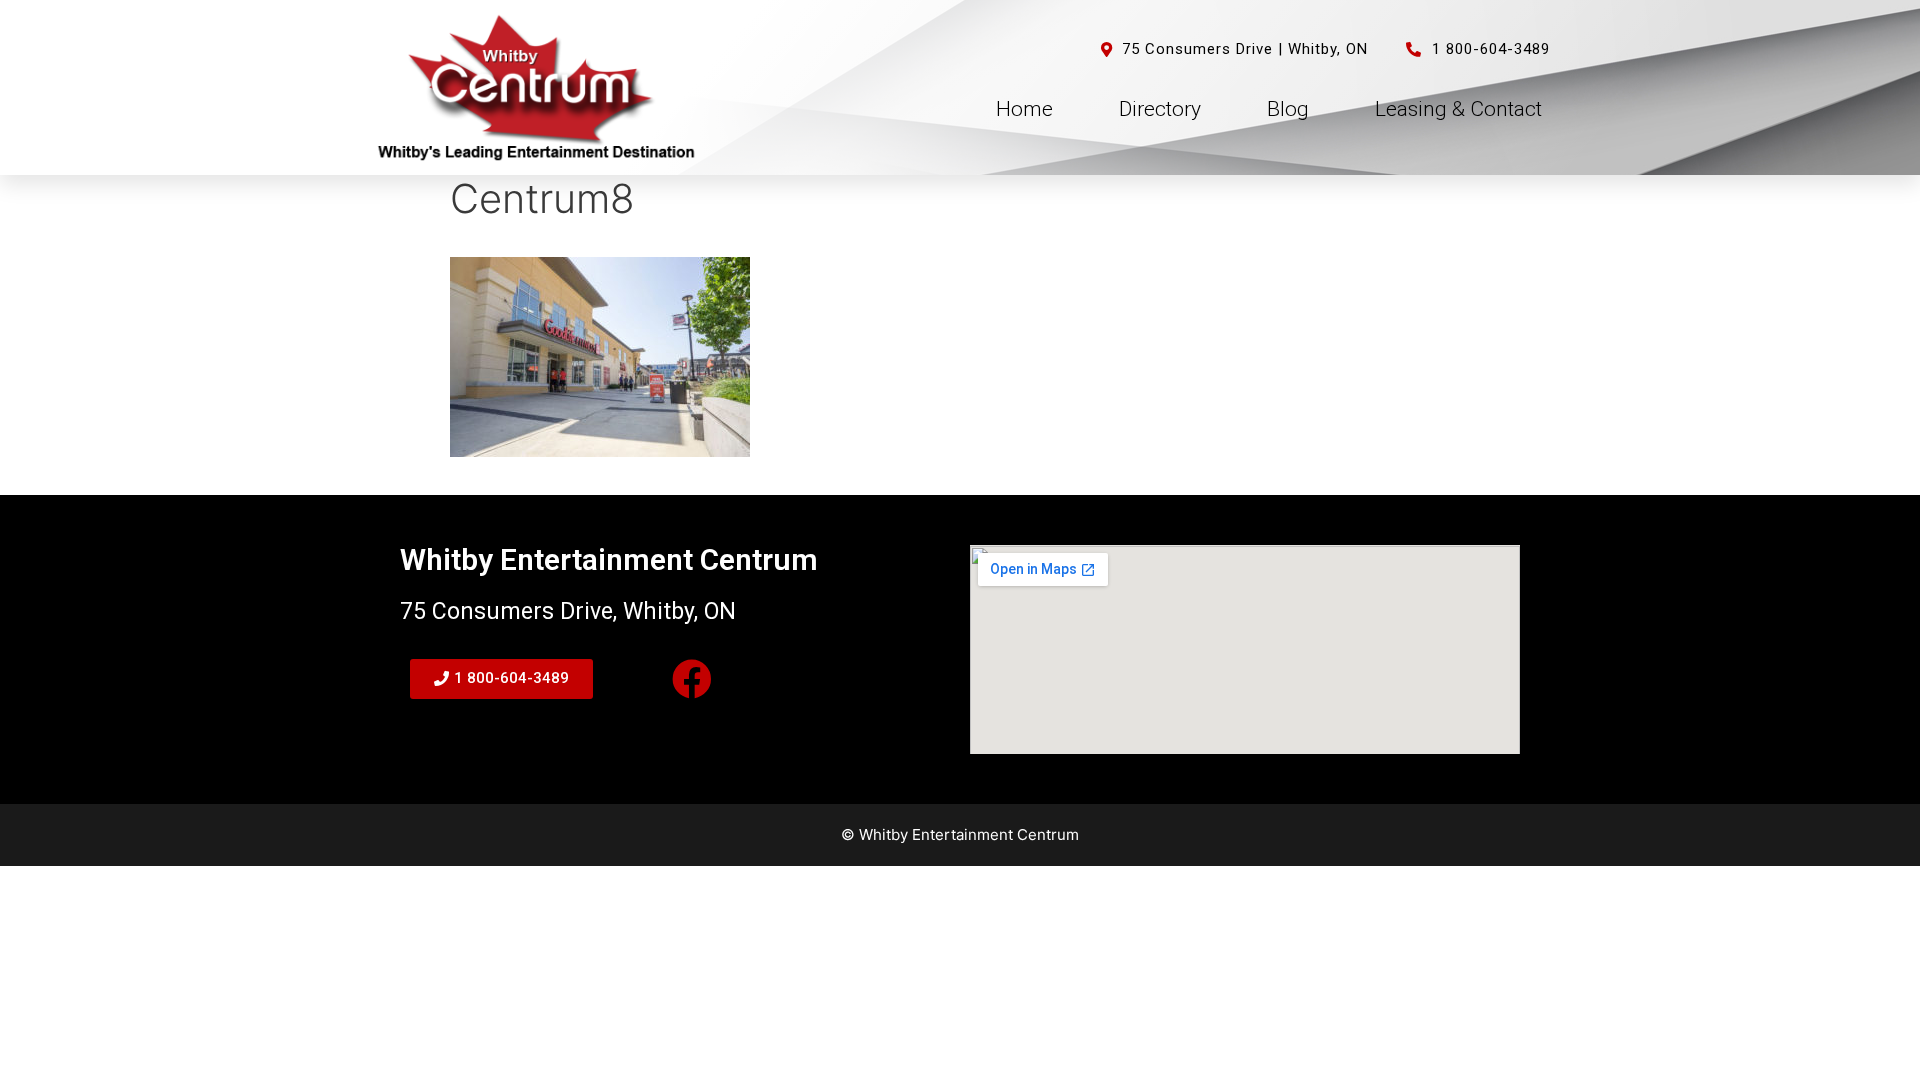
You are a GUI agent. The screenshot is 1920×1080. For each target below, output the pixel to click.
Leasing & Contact (1458, 109)
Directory (1160, 109)
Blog (1288, 109)
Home (1024, 109)
